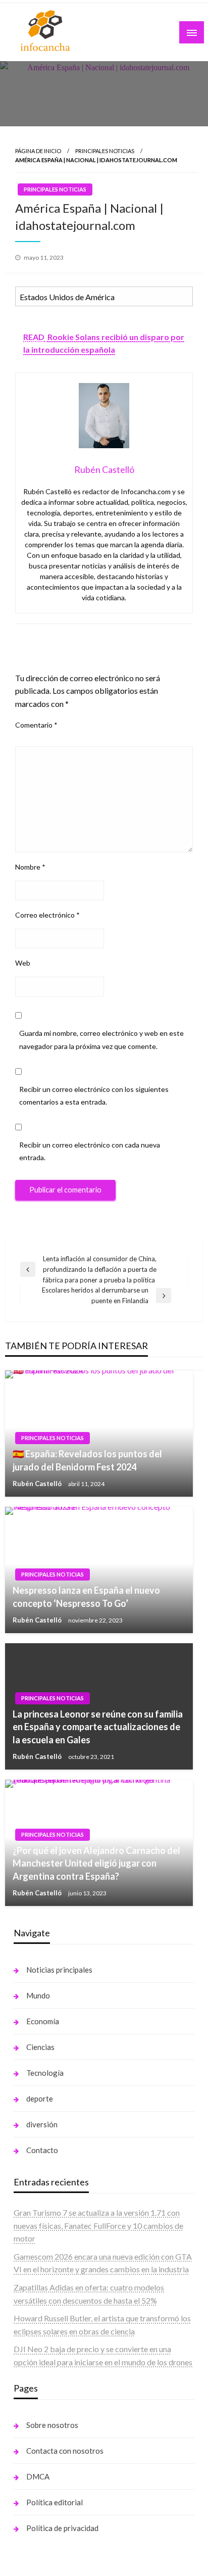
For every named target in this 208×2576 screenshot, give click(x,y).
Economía (43, 2021)
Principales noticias (105, 151)
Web (23, 963)
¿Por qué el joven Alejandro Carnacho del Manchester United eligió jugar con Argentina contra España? (96, 1863)
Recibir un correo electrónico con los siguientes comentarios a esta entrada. (94, 1095)
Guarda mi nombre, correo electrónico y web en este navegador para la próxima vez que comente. (101, 1039)
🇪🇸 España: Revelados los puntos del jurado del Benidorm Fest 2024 (87, 1460)
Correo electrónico (47, 915)
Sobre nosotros (52, 2425)
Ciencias (40, 2047)
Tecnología (45, 2073)
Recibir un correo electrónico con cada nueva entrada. (90, 1151)
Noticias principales (59, 1970)
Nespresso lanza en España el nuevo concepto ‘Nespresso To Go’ (86, 1596)
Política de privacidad (62, 2528)
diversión (42, 2124)
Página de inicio (38, 151)
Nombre (30, 867)
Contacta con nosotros (65, 2451)
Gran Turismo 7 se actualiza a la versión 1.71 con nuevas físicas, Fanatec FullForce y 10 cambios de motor (98, 2225)
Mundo (38, 1995)
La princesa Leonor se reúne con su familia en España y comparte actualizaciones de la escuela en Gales (98, 1727)
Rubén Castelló (38, 1484)
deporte (40, 2098)
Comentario (36, 725)
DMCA (38, 2476)
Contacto (42, 2150)
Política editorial (55, 2502)
